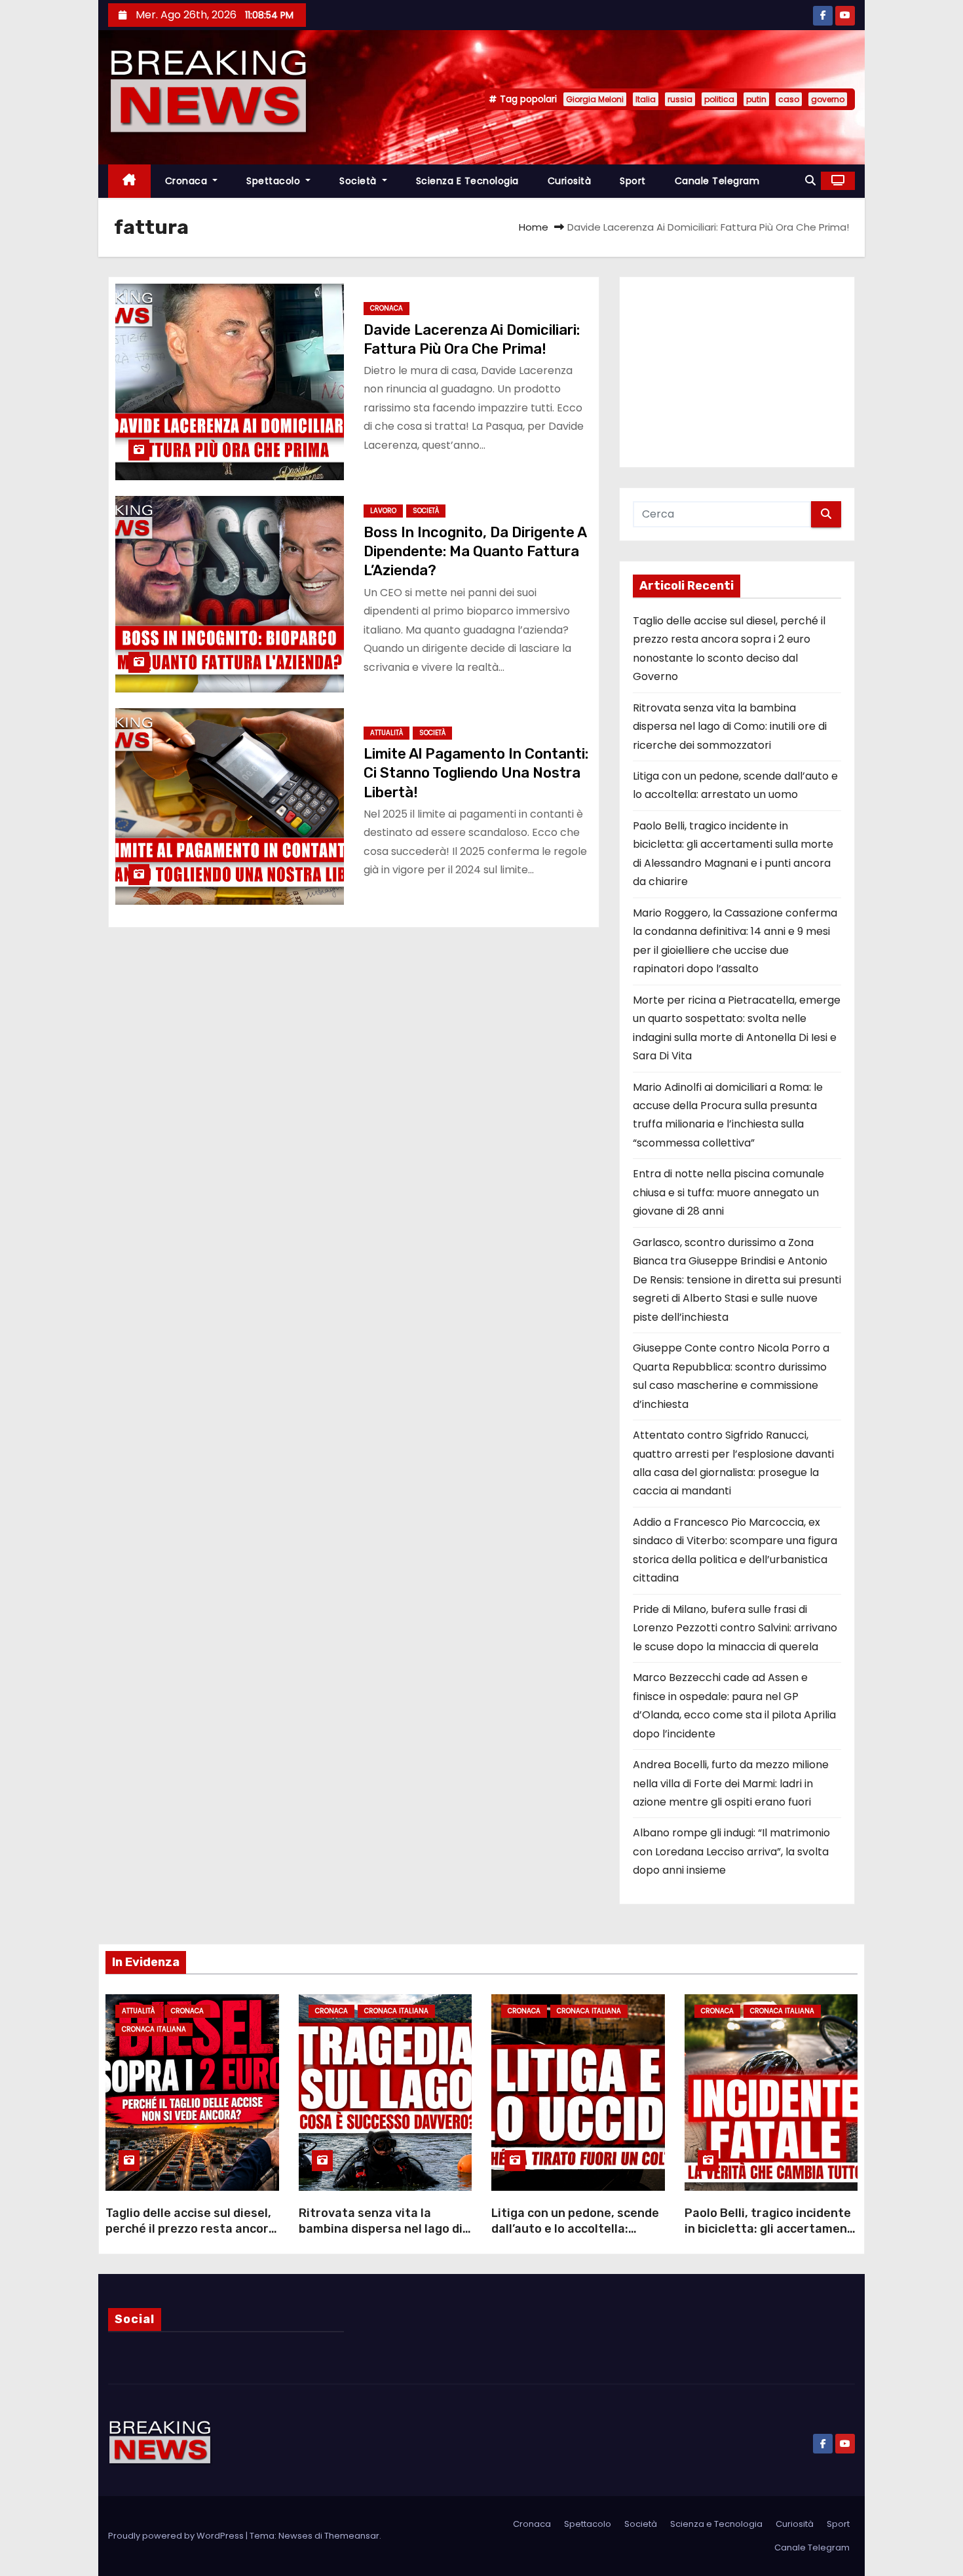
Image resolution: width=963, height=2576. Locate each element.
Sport (633, 181)
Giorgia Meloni (595, 99)
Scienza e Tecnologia (467, 181)
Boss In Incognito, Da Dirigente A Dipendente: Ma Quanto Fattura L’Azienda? (475, 552)
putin (756, 99)
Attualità (387, 733)
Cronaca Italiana (154, 2029)
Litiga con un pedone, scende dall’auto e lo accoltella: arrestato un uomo (575, 2229)
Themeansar (352, 2536)
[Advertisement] (737, 372)
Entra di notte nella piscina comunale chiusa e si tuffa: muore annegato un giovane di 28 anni (728, 1192)
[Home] (129, 181)
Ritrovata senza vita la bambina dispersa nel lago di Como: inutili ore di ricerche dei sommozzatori (730, 727)
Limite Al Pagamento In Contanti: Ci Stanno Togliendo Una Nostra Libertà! (476, 773)
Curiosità (570, 181)
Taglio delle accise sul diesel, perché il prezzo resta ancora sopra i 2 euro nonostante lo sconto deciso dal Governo (191, 2237)
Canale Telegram (717, 181)
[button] (810, 180)
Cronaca (188, 181)
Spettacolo (275, 181)
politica (719, 99)
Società (359, 181)
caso (789, 99)
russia (680, 99)
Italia (646, 99)
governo (828, 99)
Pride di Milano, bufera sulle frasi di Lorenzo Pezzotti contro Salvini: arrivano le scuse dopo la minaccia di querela (735, 1628)
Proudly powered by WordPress (177, 2536)
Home (534, 227)
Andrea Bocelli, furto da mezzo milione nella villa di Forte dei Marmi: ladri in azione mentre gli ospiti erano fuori (731, 1783)
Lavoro (383, 511)
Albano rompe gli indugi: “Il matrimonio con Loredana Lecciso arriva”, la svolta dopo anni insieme (731, 1851)
